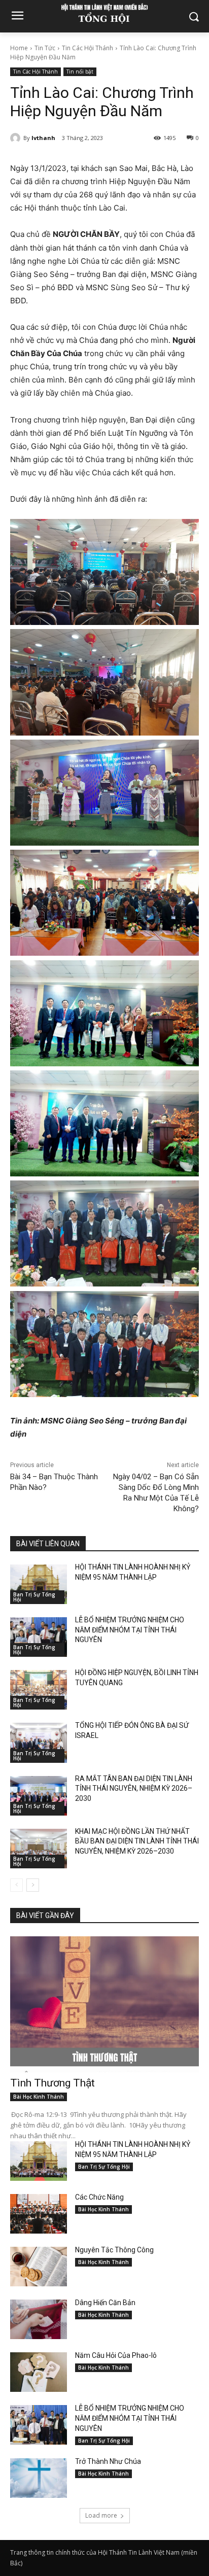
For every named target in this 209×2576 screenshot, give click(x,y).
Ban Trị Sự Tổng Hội (34, 1597)
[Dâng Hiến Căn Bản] (39, 2319)
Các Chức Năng (99, 2197)
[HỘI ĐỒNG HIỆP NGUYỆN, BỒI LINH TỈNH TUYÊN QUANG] (39, 1690)
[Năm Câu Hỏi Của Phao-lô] (39, 2372)
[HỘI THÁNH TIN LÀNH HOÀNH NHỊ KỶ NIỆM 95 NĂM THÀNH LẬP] (39, 1584)
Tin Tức (45, 48)
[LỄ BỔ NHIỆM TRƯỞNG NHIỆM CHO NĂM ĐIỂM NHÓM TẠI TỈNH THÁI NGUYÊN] (39, 1637)
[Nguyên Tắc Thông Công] (39, 2267)
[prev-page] (16, 1885)
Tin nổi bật (80, 72)
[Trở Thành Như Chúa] (39, 2478)
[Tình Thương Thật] (104, 2004)
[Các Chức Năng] (39, 2214)
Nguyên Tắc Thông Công (114, 2250)
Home (19, 48)
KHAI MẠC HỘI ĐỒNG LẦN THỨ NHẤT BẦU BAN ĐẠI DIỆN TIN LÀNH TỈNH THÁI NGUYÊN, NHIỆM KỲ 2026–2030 (137, 1841)
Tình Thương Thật (53, 2083)
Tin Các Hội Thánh (88, 48)
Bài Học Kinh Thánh (39, 2097)
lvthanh (43, 138)
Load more (101, 2515)
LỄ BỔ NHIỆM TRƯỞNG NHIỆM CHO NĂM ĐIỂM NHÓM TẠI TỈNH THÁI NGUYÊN (130, 1630)
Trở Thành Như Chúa (108, 2461)
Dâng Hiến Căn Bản (105, 2303)
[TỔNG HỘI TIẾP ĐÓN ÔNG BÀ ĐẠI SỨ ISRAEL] (39, 1743)
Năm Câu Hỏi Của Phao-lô (116, 2355)
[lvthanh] (17, 138)
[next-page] (33, 1885)
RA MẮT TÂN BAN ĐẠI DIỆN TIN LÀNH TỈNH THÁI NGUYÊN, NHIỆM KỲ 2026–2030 (134, 1788)
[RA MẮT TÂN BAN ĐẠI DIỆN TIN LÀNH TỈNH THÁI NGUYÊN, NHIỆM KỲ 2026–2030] (39, 1796)
